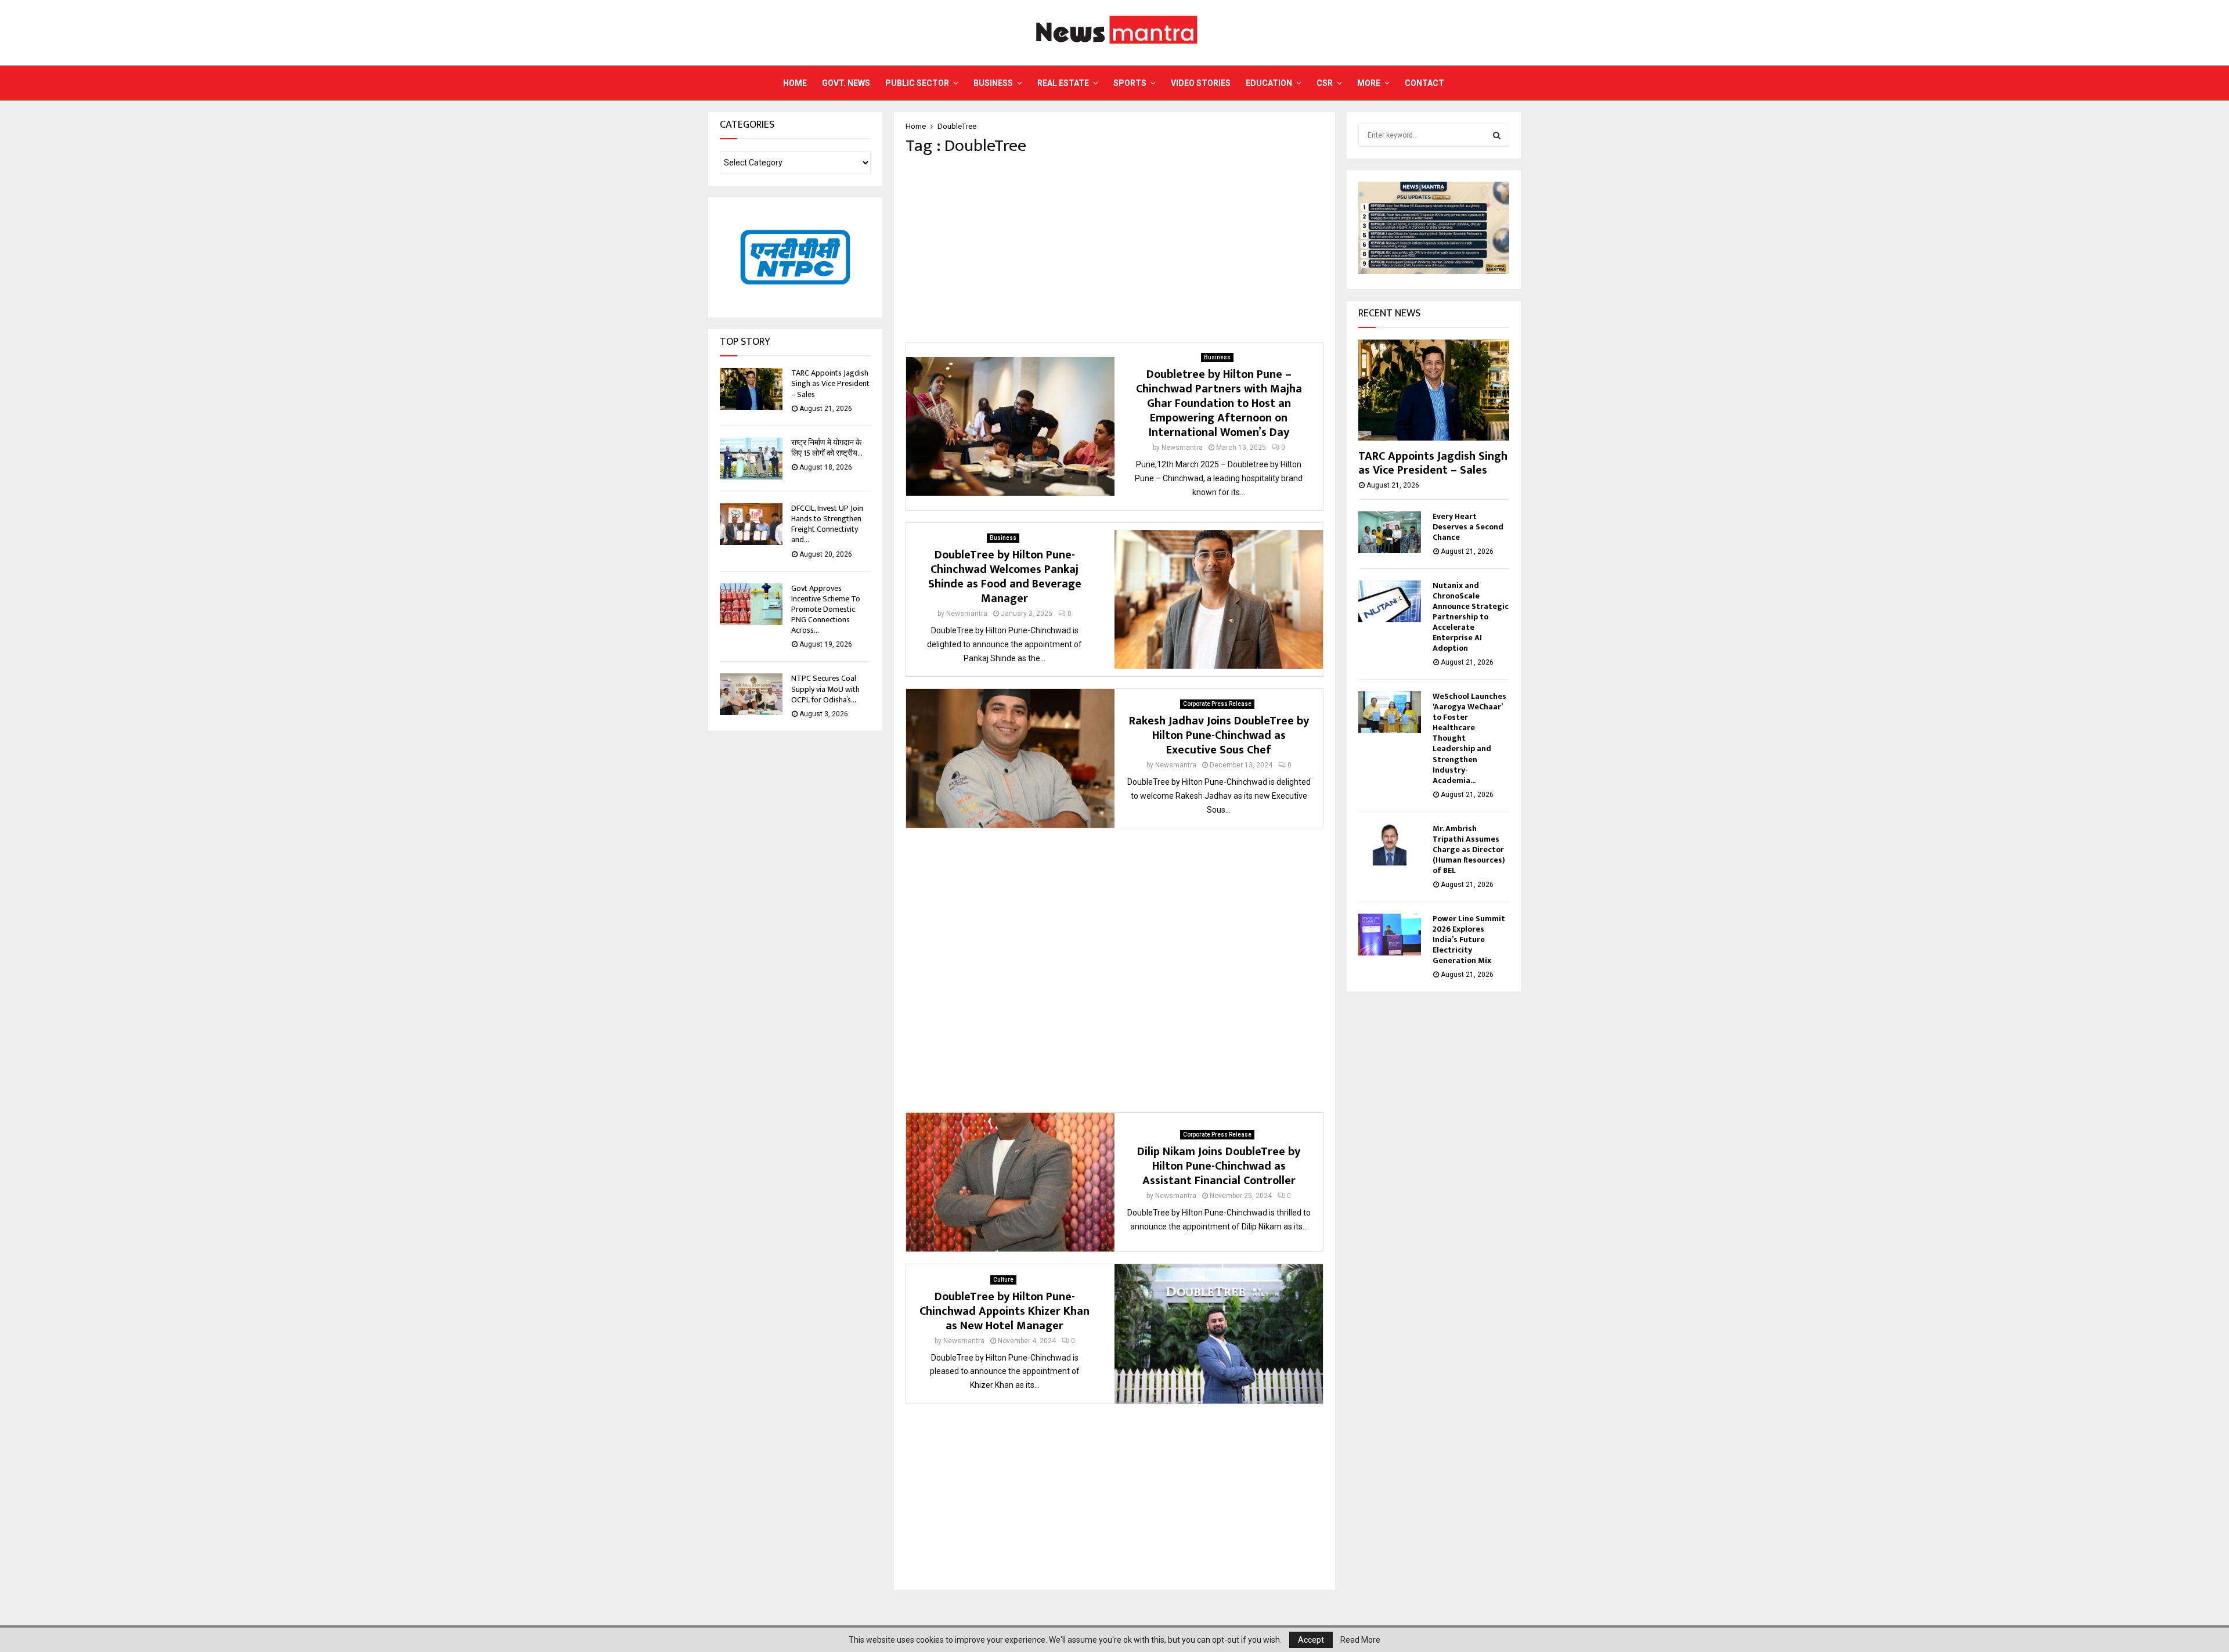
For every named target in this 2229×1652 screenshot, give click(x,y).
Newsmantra (1182, 448)
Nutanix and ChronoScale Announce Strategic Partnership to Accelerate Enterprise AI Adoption (1471, 617)
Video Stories (1201, 83)
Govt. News (846, 83)
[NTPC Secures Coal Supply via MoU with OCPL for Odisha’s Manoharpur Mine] (751, 694)
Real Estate (1063, 83)
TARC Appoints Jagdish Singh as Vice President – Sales (830, 383)
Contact (1424, 83)
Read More (1360, 1640)
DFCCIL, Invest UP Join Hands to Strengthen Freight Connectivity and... (827, 524)
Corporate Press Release (1217, 704)
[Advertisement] (1114, 249)
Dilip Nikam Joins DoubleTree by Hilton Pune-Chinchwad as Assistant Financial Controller (1219, 1166)
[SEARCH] (1497, 135)
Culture (1003, 1280)
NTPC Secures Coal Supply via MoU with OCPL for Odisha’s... (825, 689)
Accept (1311, 1640)
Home (795, 83)
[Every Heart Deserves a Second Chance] (1390, 532)
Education (1269, 83)
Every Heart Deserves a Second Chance (1468, 527)
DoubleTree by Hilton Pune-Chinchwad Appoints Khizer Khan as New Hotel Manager (1005, 1311)
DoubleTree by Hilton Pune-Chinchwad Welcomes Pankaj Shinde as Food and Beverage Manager (1005, 577)
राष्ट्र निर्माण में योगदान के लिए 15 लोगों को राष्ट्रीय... (827, 448)
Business (993, 83)
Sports (1130, 83)
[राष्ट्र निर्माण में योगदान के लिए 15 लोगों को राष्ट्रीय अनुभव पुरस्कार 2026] (751, 459)
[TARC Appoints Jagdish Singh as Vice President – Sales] (751, 389)
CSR (1325, 83)
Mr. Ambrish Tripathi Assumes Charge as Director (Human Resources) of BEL (1469, 850)
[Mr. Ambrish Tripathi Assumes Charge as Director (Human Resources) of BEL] (1390, 845)
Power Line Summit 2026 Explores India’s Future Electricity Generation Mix (1469, 939)
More (1369, 83)
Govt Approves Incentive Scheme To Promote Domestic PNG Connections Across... (826, 609)
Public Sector (917, 83)
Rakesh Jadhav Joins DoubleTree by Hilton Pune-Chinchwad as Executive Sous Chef (1219, 735)
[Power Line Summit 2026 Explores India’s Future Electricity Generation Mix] (1390, 935)
